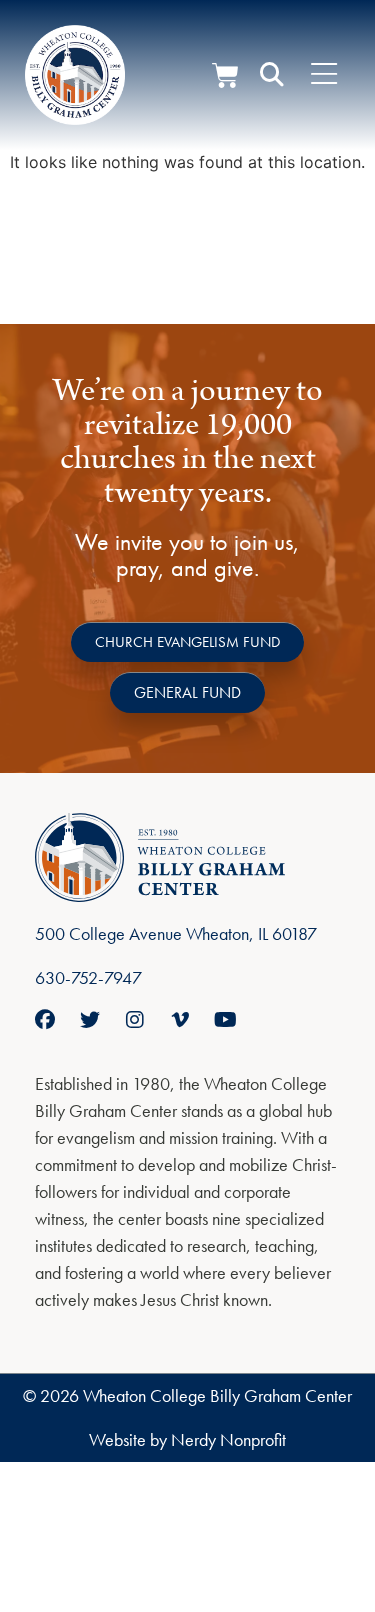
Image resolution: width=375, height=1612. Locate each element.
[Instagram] (135, 1020)
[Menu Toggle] (324, 75)
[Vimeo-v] (180, 1020)
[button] (272, 75)
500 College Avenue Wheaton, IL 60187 (176, 933)
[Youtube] (225, 1020)
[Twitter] (90, 1020)
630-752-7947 (88, 977)
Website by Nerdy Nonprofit (187, 1439)
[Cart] (225, 75)
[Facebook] (45, 1020)
